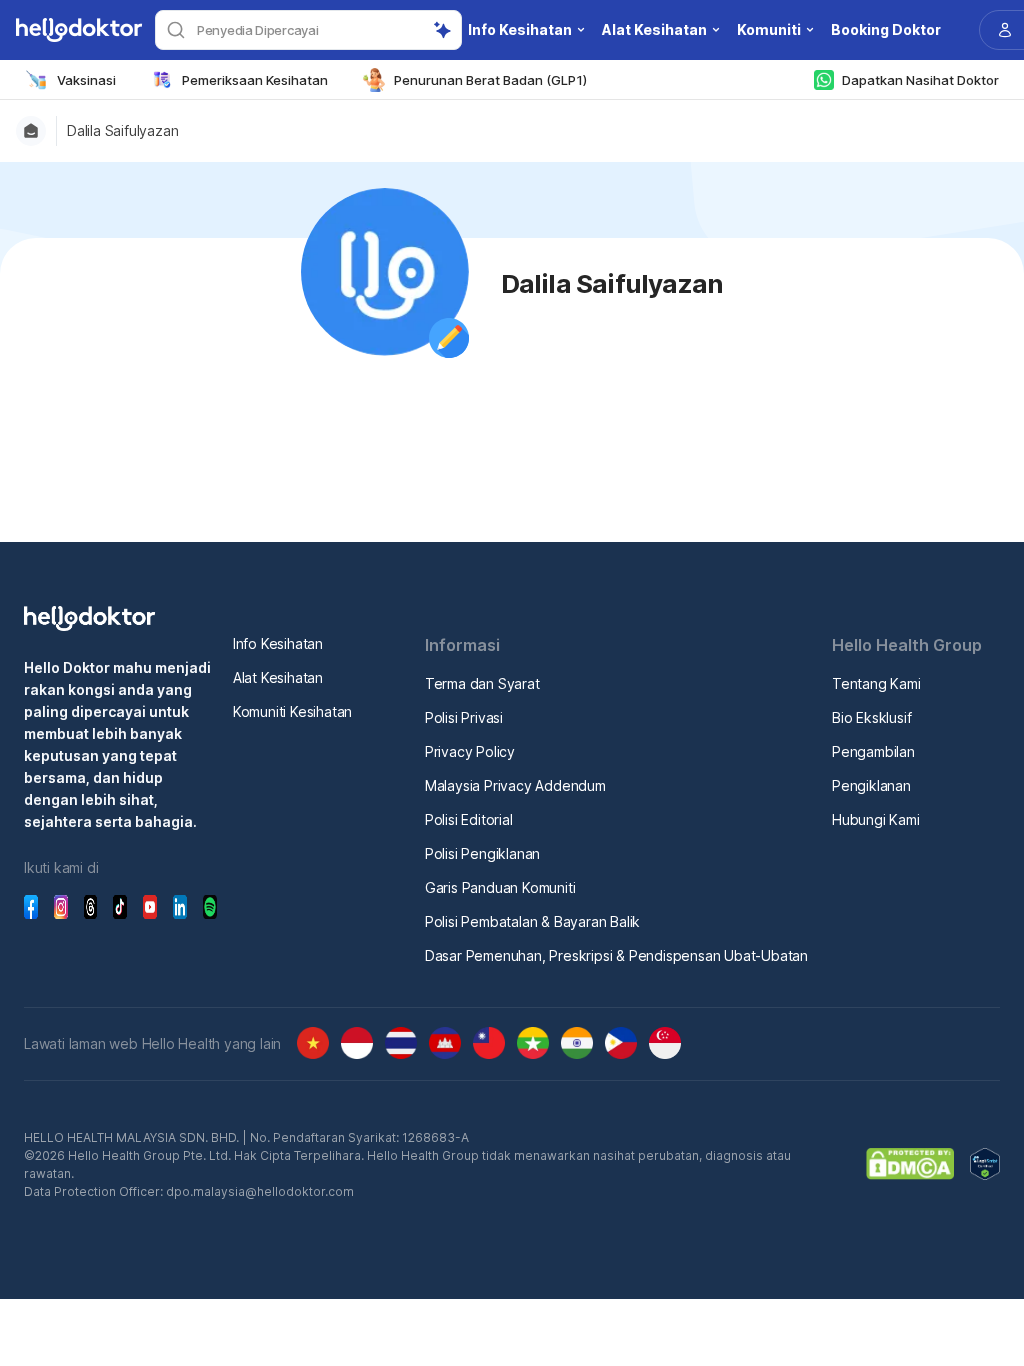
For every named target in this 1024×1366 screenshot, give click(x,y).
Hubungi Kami (876, 819)
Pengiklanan (871, 785)
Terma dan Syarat (482, 683)
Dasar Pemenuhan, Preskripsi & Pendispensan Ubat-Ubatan (616, 955)
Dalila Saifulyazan (122, 131)
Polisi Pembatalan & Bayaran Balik (532, 921)
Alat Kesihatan (278, 677)
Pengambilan (873, 751)
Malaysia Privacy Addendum (515, 785)
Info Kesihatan (278, 643)
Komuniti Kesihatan (292, 711)
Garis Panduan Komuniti (500, 887)
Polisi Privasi (464, 717)
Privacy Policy (470, 751)
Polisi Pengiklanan (482, 853)
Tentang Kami (876, 683)
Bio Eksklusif (871, 717)
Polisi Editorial (469, 819)
